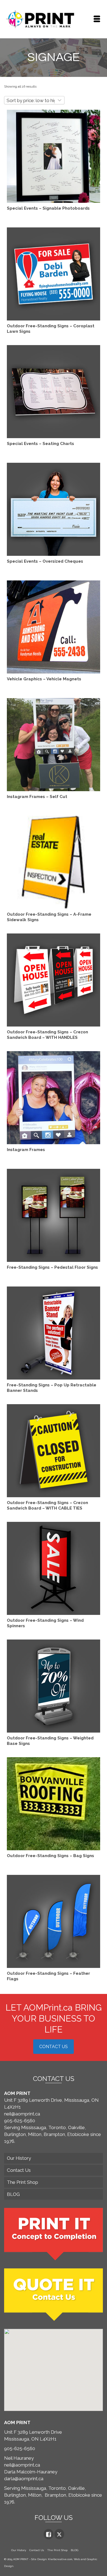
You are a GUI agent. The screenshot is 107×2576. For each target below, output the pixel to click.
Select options (54, 163)
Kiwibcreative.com (60, 2559)
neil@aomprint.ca (22, 2114)
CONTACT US (54, 2047)
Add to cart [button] (54, 751)
